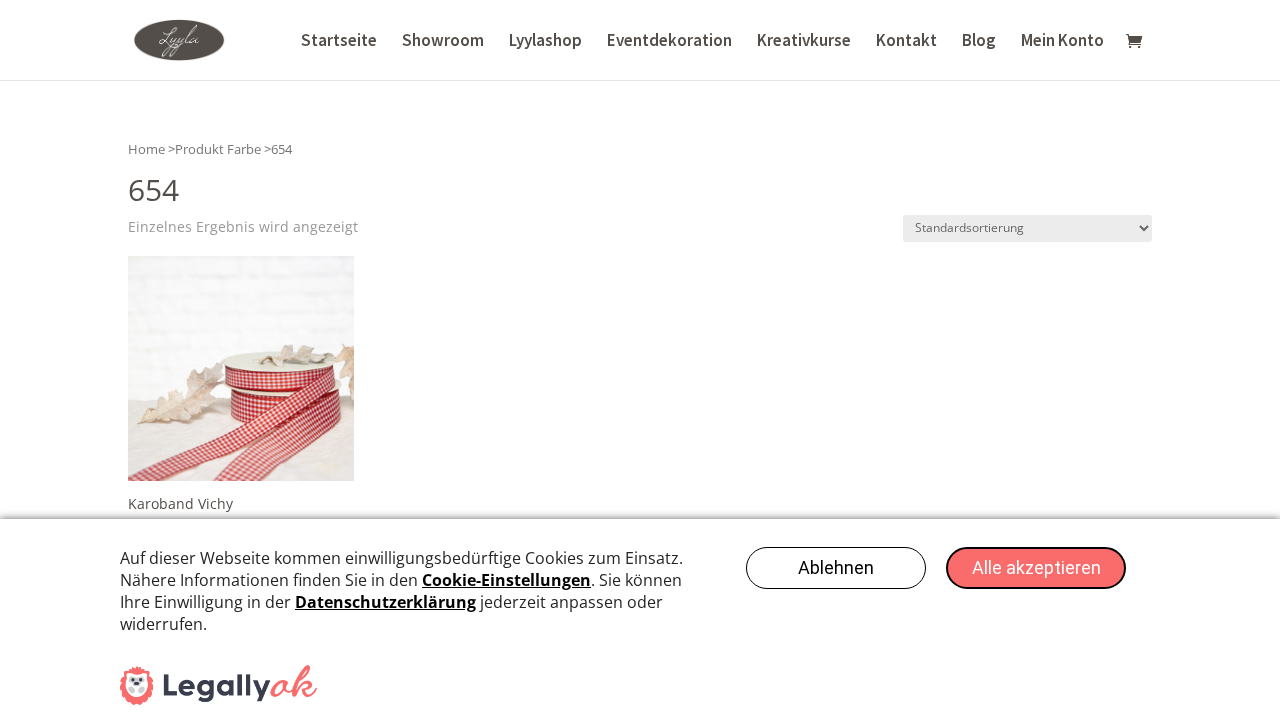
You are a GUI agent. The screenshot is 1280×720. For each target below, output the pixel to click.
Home (146, 149)
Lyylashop (545, 42)
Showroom (443, 42)
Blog (979, 42)
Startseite (339, 42)
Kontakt (906, 42)
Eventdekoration (669, 42)
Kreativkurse (804, 42)
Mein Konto (1062, 42)
